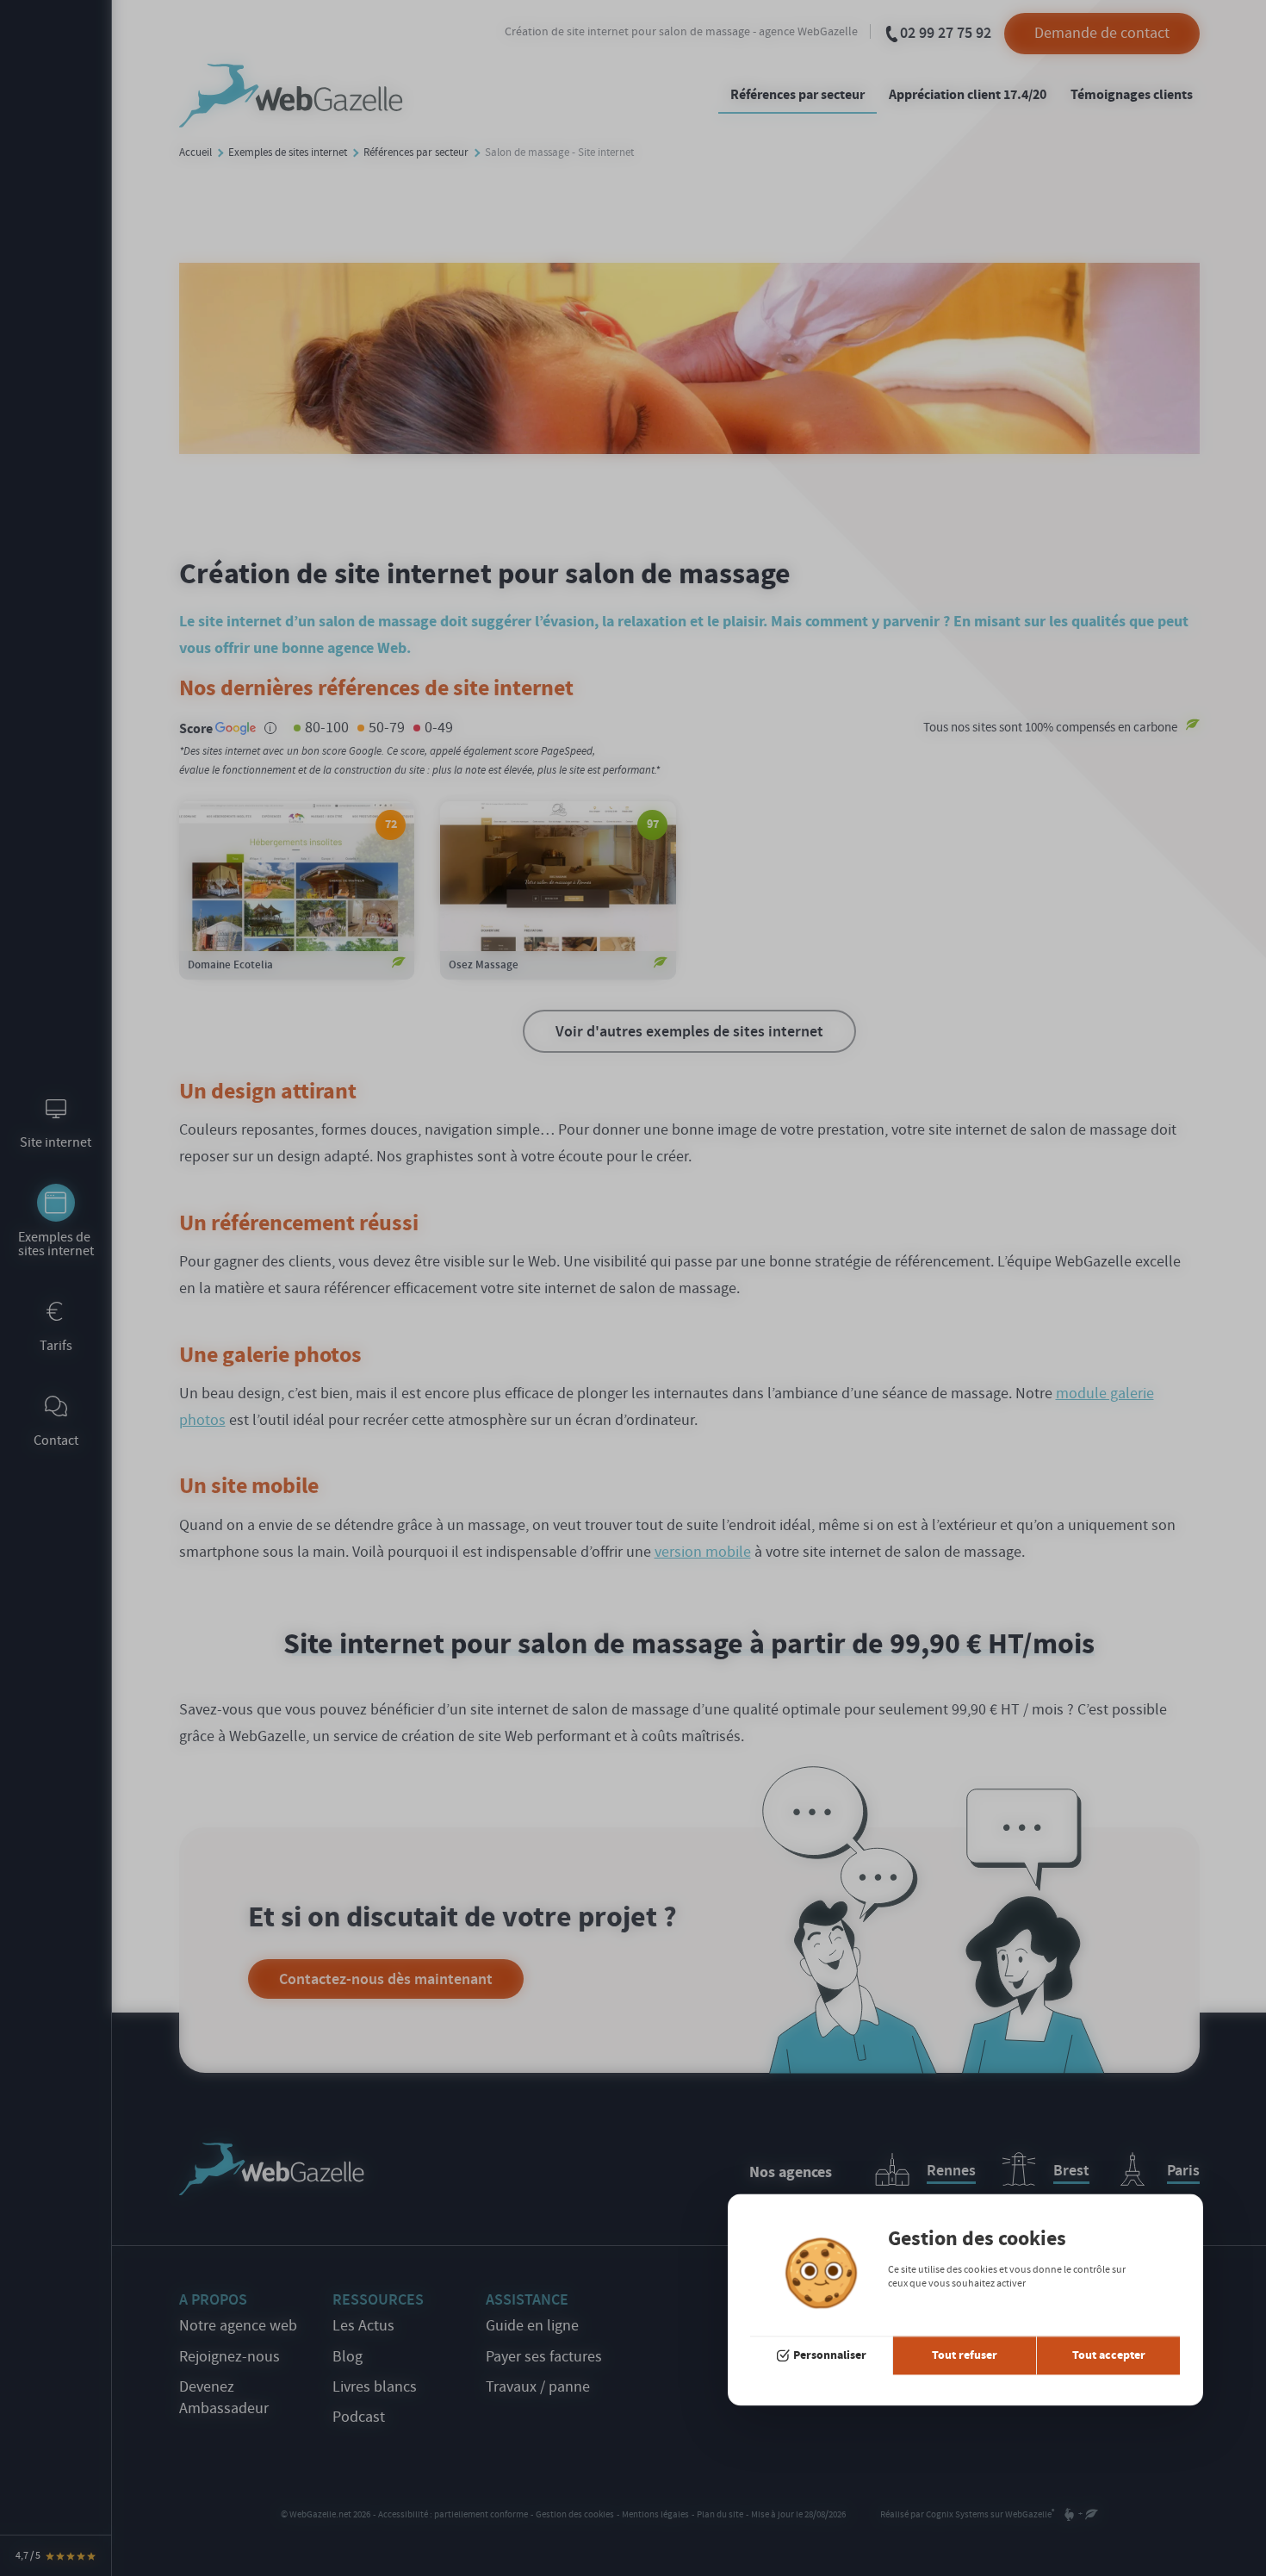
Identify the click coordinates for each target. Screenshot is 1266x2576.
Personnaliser (830, 2355)
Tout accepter (1109, 2355)
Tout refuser (965, 2355)
